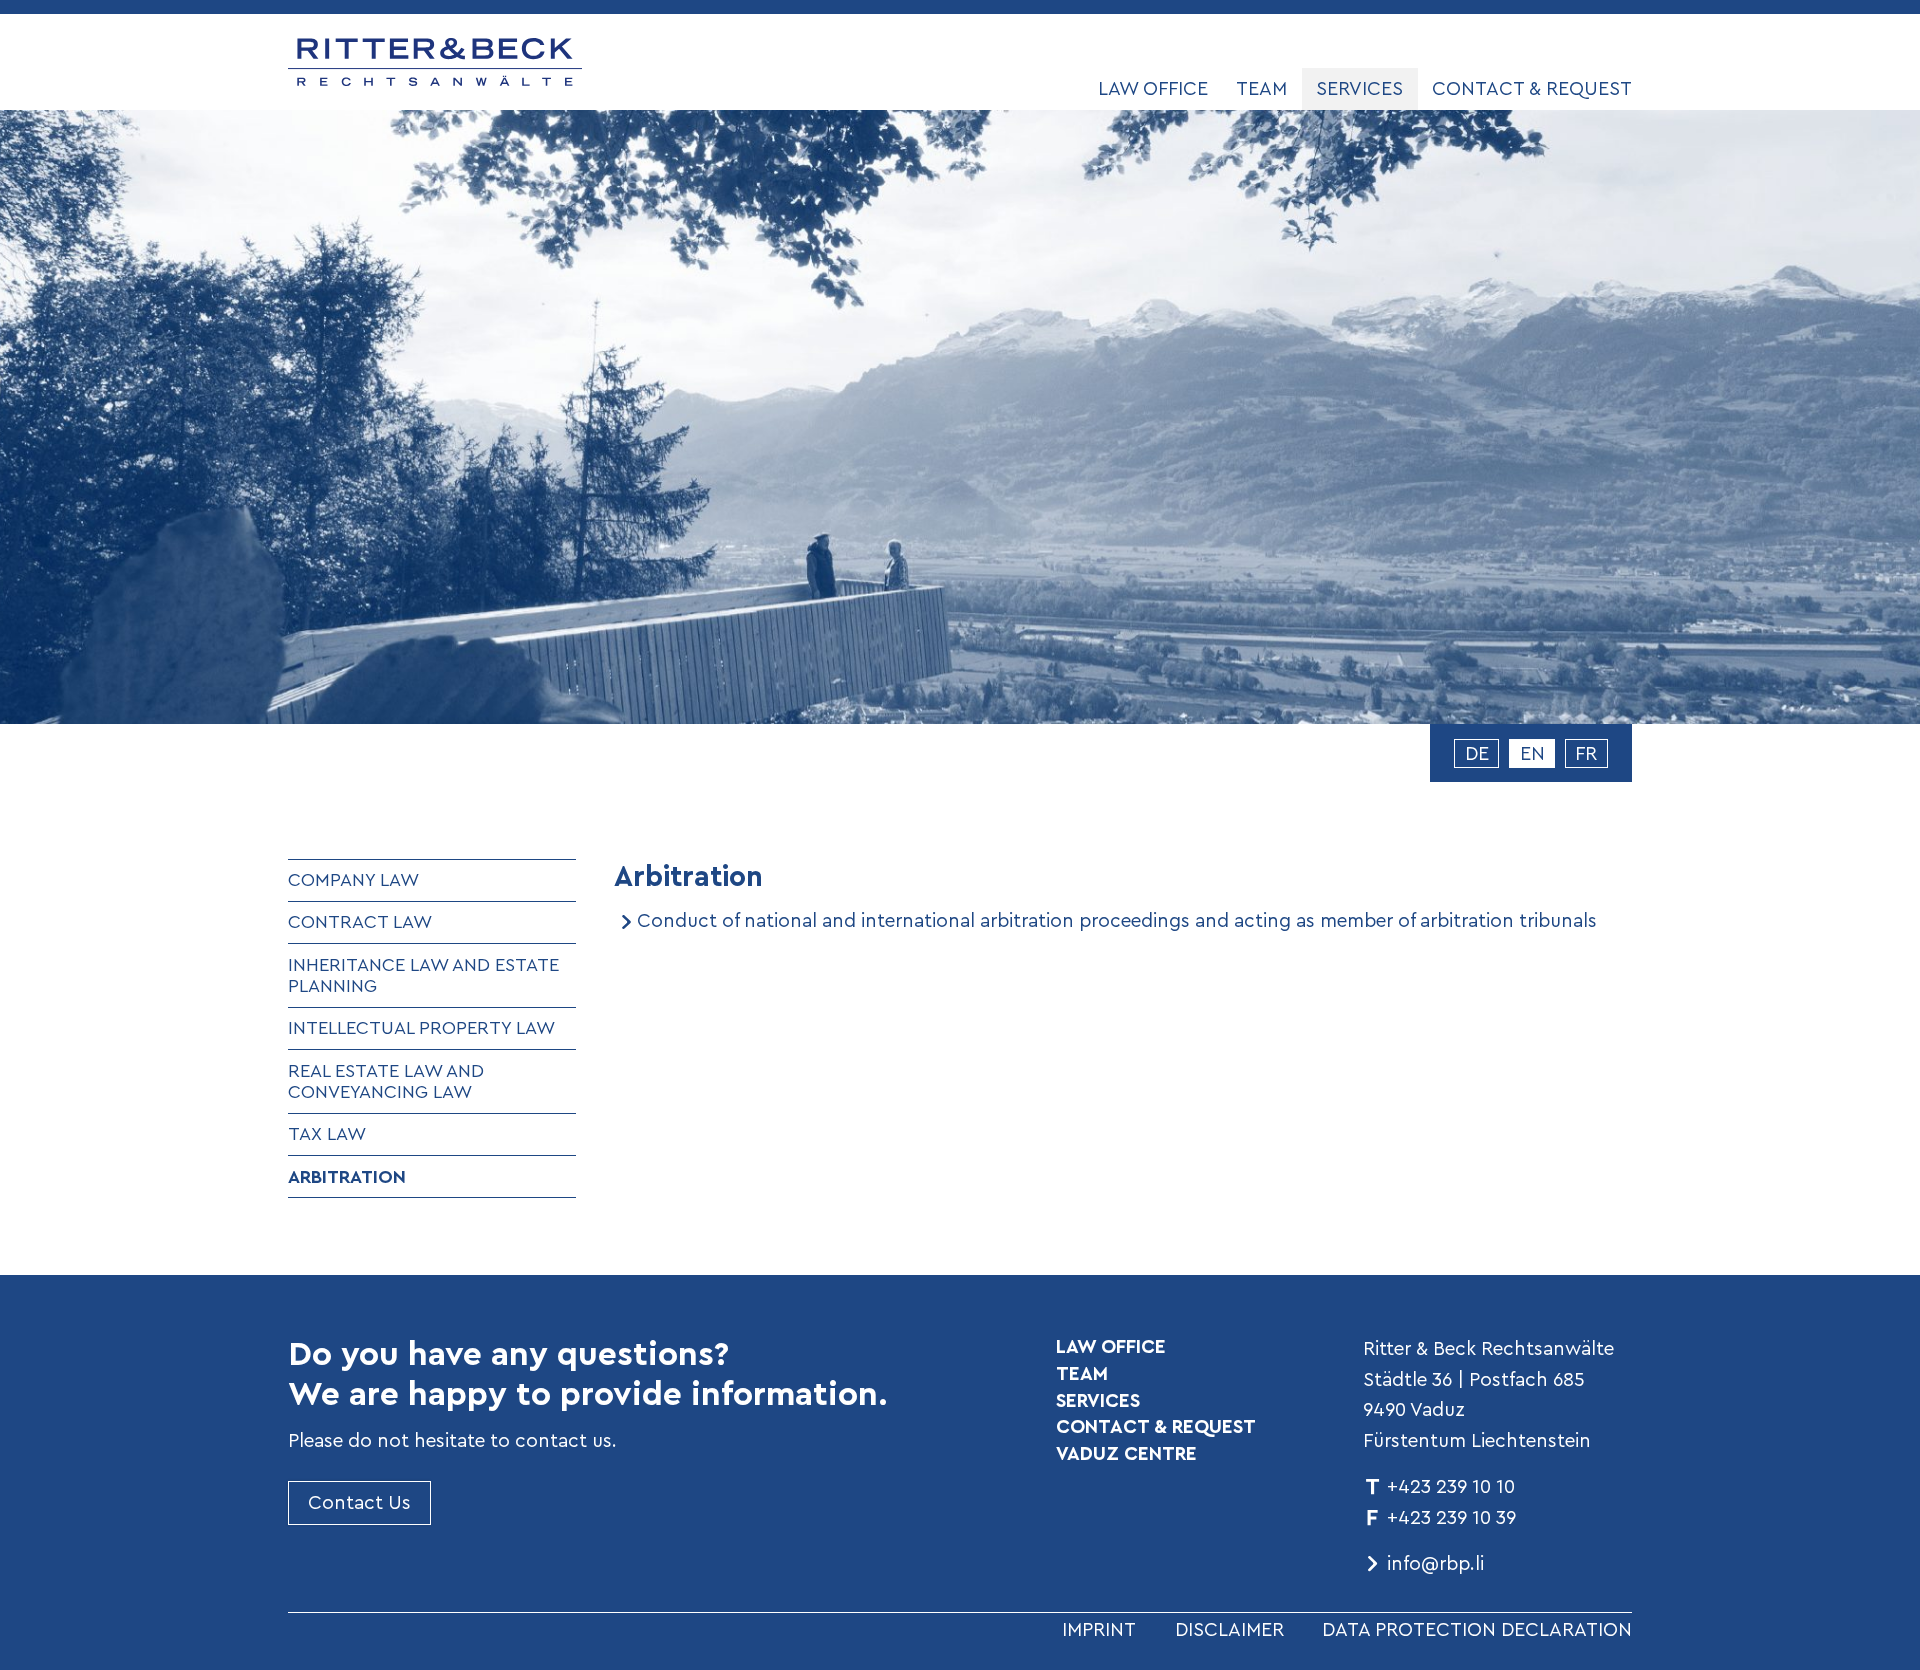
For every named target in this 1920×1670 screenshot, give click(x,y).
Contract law (360, 921)
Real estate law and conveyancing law (386, 1081)
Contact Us (359, 1502)
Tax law (327, 1133)
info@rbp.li (1435, 1563)
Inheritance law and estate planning (423, 975)
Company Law (353, 879)
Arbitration (347, 1176)
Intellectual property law (421, 1027)
